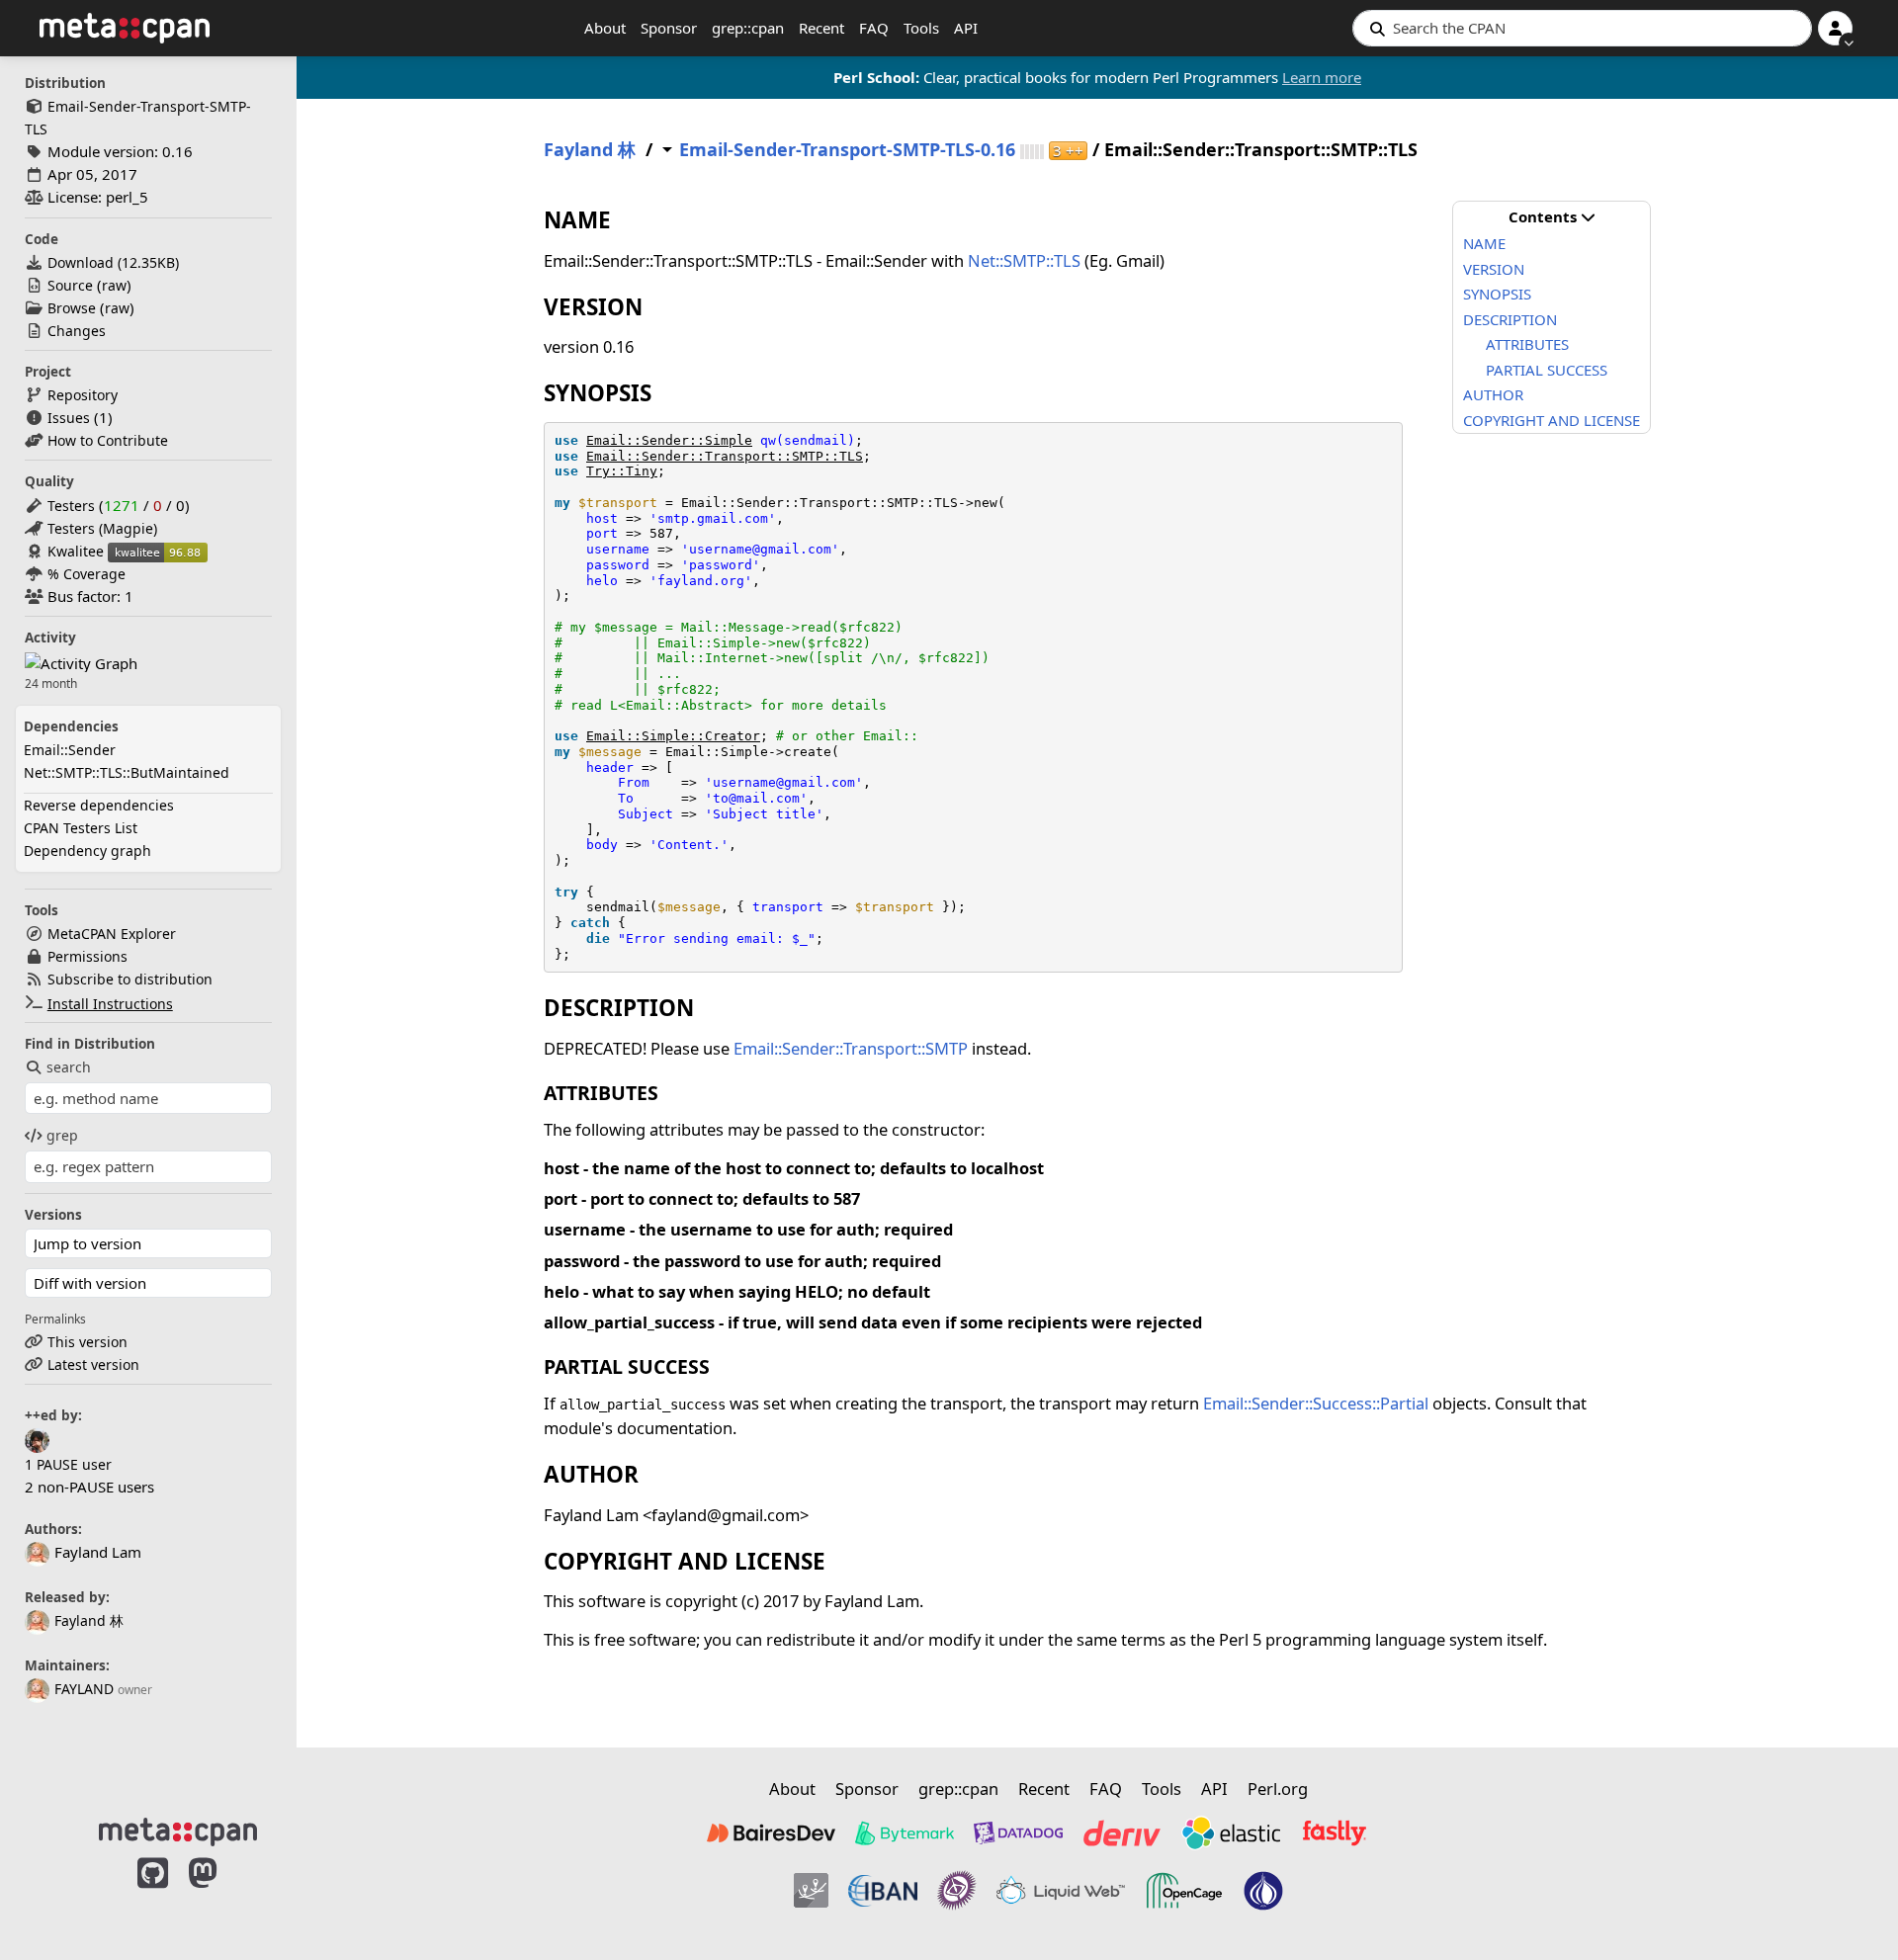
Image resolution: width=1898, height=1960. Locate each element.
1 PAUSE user (68, 1464)
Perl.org (1278, 1789)
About (605, 28)
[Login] (1835, 28)
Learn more (1322, 77)
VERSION (1494, 269)
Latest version (93, 1364)
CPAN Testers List (81, 828)
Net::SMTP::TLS (1024, 260)
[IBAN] (883, 1891)
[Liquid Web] (1061, 1891)
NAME (1484, 243)
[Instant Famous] (957, 1891)
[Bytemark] (905, 1832)
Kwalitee (76, 551)
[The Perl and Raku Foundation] (1263, 1891)
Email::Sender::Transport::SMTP (851, 1048)
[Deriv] (1122, 1832)
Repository (83, 395)
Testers (71, 506)
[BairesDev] (771, 1832)
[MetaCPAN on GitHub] (153, 1894)
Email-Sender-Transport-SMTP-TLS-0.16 (847, 150)
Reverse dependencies (99, 805)
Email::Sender (70, 750)
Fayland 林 (89, 1620)
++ (1068, 151)
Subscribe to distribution (130, 979)
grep (62, 1135)
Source (70, 285)
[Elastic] (1231, 1832)
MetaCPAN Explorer (112, 934)
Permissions (87, 956)
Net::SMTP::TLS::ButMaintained (127, 772)
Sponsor (669, 28)
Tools (921, 28)
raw (114, 285)
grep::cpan (748, 28)
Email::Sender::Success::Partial (1316, 1403)
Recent (821, 28)
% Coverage (86, 574)
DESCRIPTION (1510, 319)
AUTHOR (1493, 394)
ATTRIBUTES (1527, 344)
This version (87, 1342)
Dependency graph (87, 851)
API (966, 28)
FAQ (874, 28)
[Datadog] (1018, 1832)
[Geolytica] (811, 1891)
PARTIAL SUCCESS (1547, 370)
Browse (72, 308)
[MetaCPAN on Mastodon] (222, 1894)
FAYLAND (84, 1689)
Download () (113, 262)
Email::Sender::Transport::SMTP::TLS (725, 456)
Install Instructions (110, 1004)
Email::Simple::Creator (673, 736)
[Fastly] (1335, 1832)
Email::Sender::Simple (669, 440)
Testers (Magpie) (102, 528)
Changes (77, 331)
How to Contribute (108, 440)
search (69, 1067)
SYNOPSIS (1497, 294)
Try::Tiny (622, 471)
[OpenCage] (1184, 1891)
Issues (69, 418)
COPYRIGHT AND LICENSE (1552, 420)
